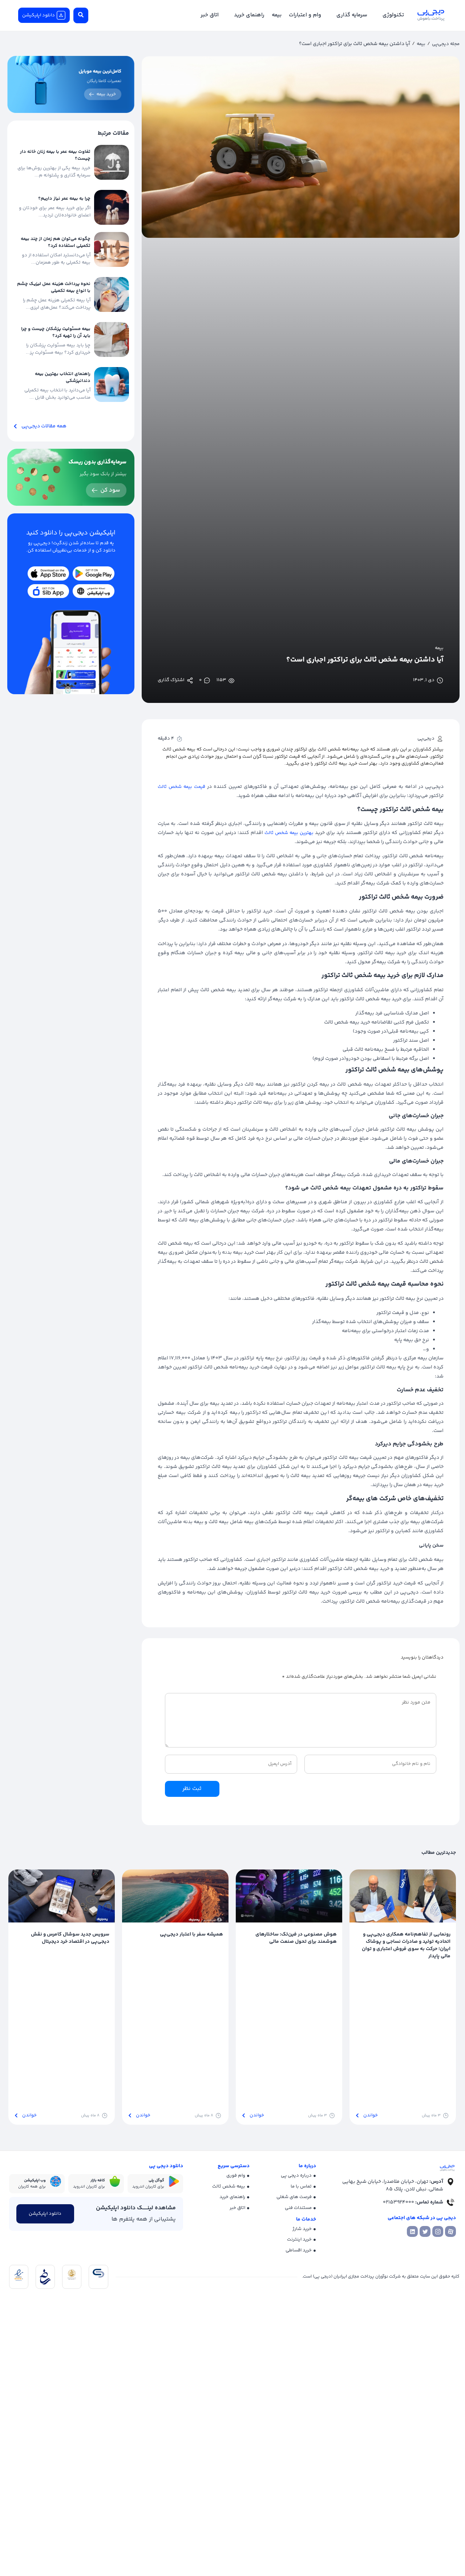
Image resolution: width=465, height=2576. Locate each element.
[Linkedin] (412, 2231)
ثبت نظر (192, 1789)
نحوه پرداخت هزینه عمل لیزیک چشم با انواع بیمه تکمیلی (54, 288)
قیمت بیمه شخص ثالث (181, 787)
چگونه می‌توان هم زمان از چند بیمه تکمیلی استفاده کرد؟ (56, 243)
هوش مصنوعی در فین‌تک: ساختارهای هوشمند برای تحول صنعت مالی (296, 1938)
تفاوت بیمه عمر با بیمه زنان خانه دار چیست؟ (55, 155)
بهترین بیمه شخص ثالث (289, 833)
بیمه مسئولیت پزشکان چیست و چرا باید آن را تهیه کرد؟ (56, 333)
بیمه (421, 44)
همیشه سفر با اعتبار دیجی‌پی (191, 1934)
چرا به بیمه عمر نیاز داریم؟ (64, 199)
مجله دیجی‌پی (446, 44)
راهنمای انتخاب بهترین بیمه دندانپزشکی (63, 378)
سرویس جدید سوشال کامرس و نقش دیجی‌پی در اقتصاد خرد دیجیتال (70, 1938)
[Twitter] (425, 2231)
